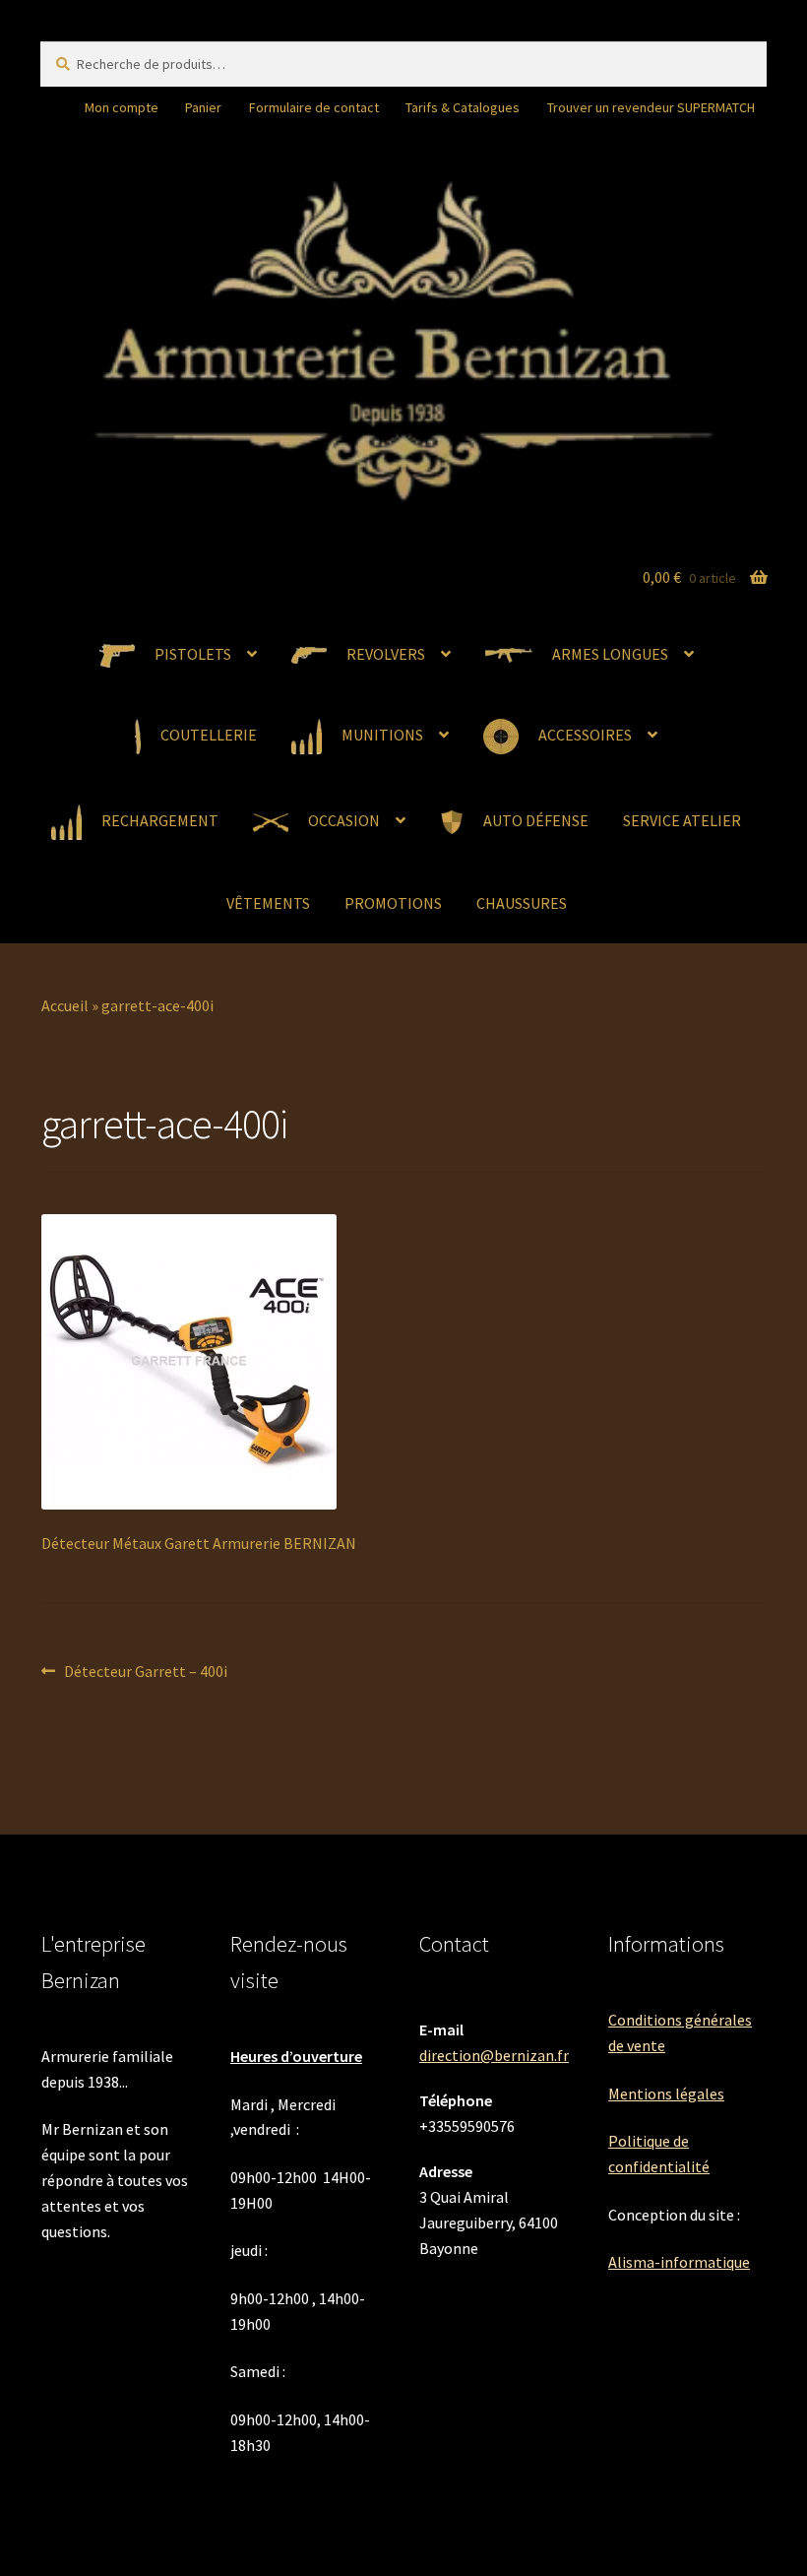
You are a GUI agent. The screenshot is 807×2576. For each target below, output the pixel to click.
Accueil (65, 1005)
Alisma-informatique (679, 2262)
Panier (203, 107)
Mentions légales (666, 2093)
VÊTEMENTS (268, 903)
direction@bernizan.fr (494, 2055)
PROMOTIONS (393, 903)
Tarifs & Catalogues (463, 107)
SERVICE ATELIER (682, 820)
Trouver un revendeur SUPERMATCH (651, 107)
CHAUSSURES (522, 903)
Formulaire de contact (314, 107)
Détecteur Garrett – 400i (145, 1673)
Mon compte (122, 107)
